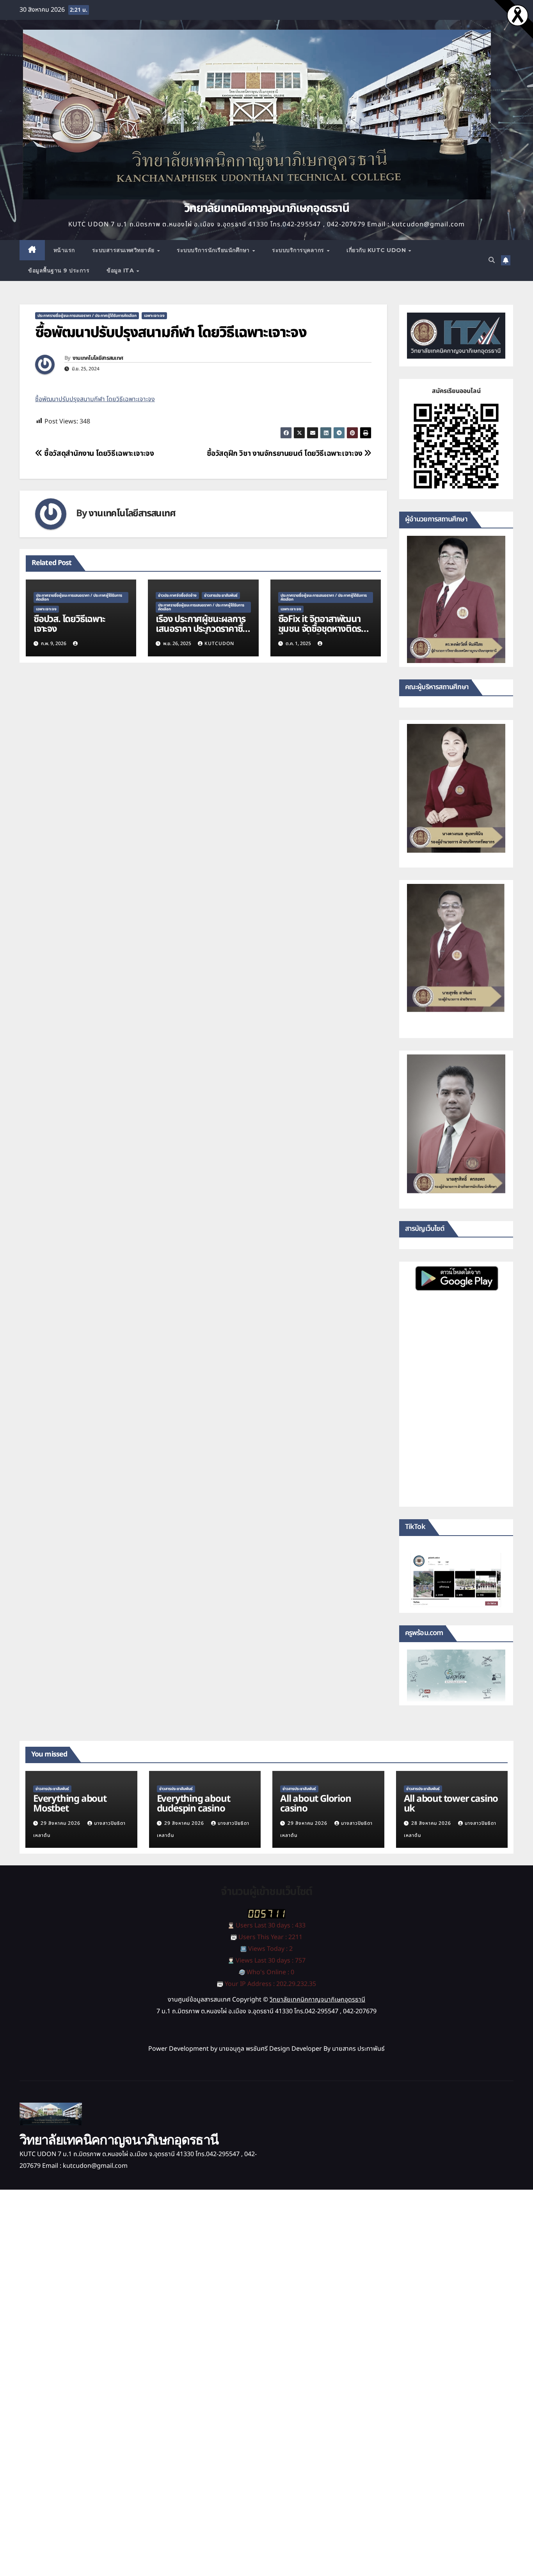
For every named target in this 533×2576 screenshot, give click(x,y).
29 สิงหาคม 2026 (61, 1823)
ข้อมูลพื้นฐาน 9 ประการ (59, 270)
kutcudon (219, 644)
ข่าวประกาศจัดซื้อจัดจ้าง (177, 596)
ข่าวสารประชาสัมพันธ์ (221, 596)
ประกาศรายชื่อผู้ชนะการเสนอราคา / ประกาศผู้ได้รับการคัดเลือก (87, 316)
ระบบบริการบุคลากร (299, 250)
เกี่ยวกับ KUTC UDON (377, 250)
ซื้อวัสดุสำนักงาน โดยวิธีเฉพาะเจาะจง (98, 454)
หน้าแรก (64, 250)
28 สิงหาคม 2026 (432, 1823)
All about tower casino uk (451, 1804)
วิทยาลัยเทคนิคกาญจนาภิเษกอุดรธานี (266, 208)
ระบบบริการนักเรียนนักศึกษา (214, 250)
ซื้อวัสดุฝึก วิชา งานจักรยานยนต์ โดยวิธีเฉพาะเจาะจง (286, 454)
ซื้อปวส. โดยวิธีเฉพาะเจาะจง (69, 624)
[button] (492, 260)
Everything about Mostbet (70, 1804)
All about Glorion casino (316, 1804)
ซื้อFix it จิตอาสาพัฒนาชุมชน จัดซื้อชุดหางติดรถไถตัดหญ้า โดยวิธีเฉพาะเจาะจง (322, 634)
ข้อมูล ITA (121, 270)
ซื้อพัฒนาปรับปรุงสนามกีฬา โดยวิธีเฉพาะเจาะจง (95, 399)
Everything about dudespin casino (194, 1804)
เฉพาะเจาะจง (154, 316)
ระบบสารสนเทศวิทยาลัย (124, 250)
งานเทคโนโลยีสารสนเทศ (98, 358)
